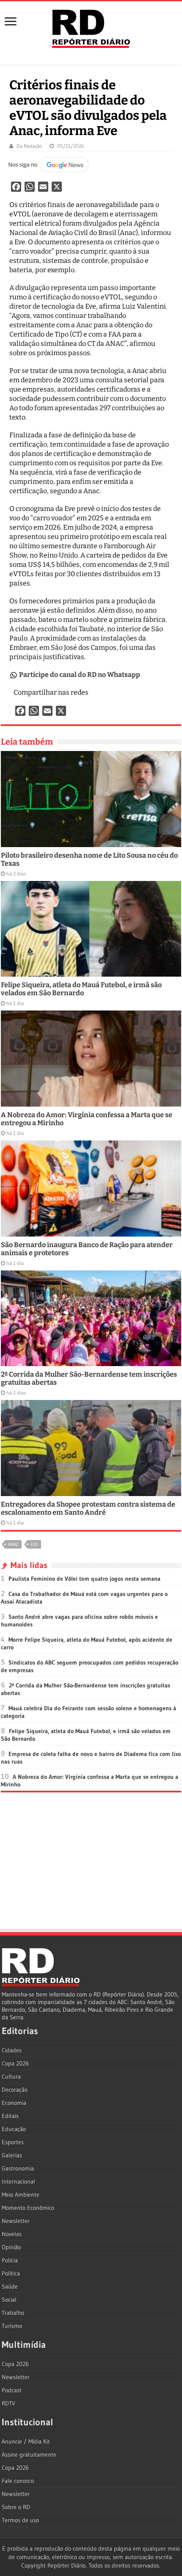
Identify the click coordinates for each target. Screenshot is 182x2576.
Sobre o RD (16, 2507)
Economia (14, 2103)
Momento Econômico (28, 2208)
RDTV (8, 2403)
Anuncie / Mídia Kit (26, 2441)
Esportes (13, 2142)
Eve (34, 1544)
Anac (13, 1544)
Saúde (10, 2286)
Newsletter (16, 2221)
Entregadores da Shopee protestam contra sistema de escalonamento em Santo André (88, 1508)
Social (9, 2300)
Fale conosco (18, 2481)
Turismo (12, 2326)
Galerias (12, 2155)
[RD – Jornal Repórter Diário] (91, 27)
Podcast (12, 2390)
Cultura (11, 2076)
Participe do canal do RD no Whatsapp (80, 675)
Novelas (12, 2234)
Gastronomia (18, 2168)
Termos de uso (20, 2520)
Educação (14, 2129)
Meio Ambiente (21, 2195)
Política (11, 2273)
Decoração (15, 2090)
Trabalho (13, 2313)
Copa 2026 (15, 2063)
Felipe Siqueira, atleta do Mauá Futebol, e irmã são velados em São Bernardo (81, 989)
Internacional (18, 2181)
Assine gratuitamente (29, 2455)
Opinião (11, 2247)
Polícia (10, 2260)
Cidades (12, 2050)
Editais (10, 2116)
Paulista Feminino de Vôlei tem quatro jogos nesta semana (84, 1579)
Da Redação (29, 146)
